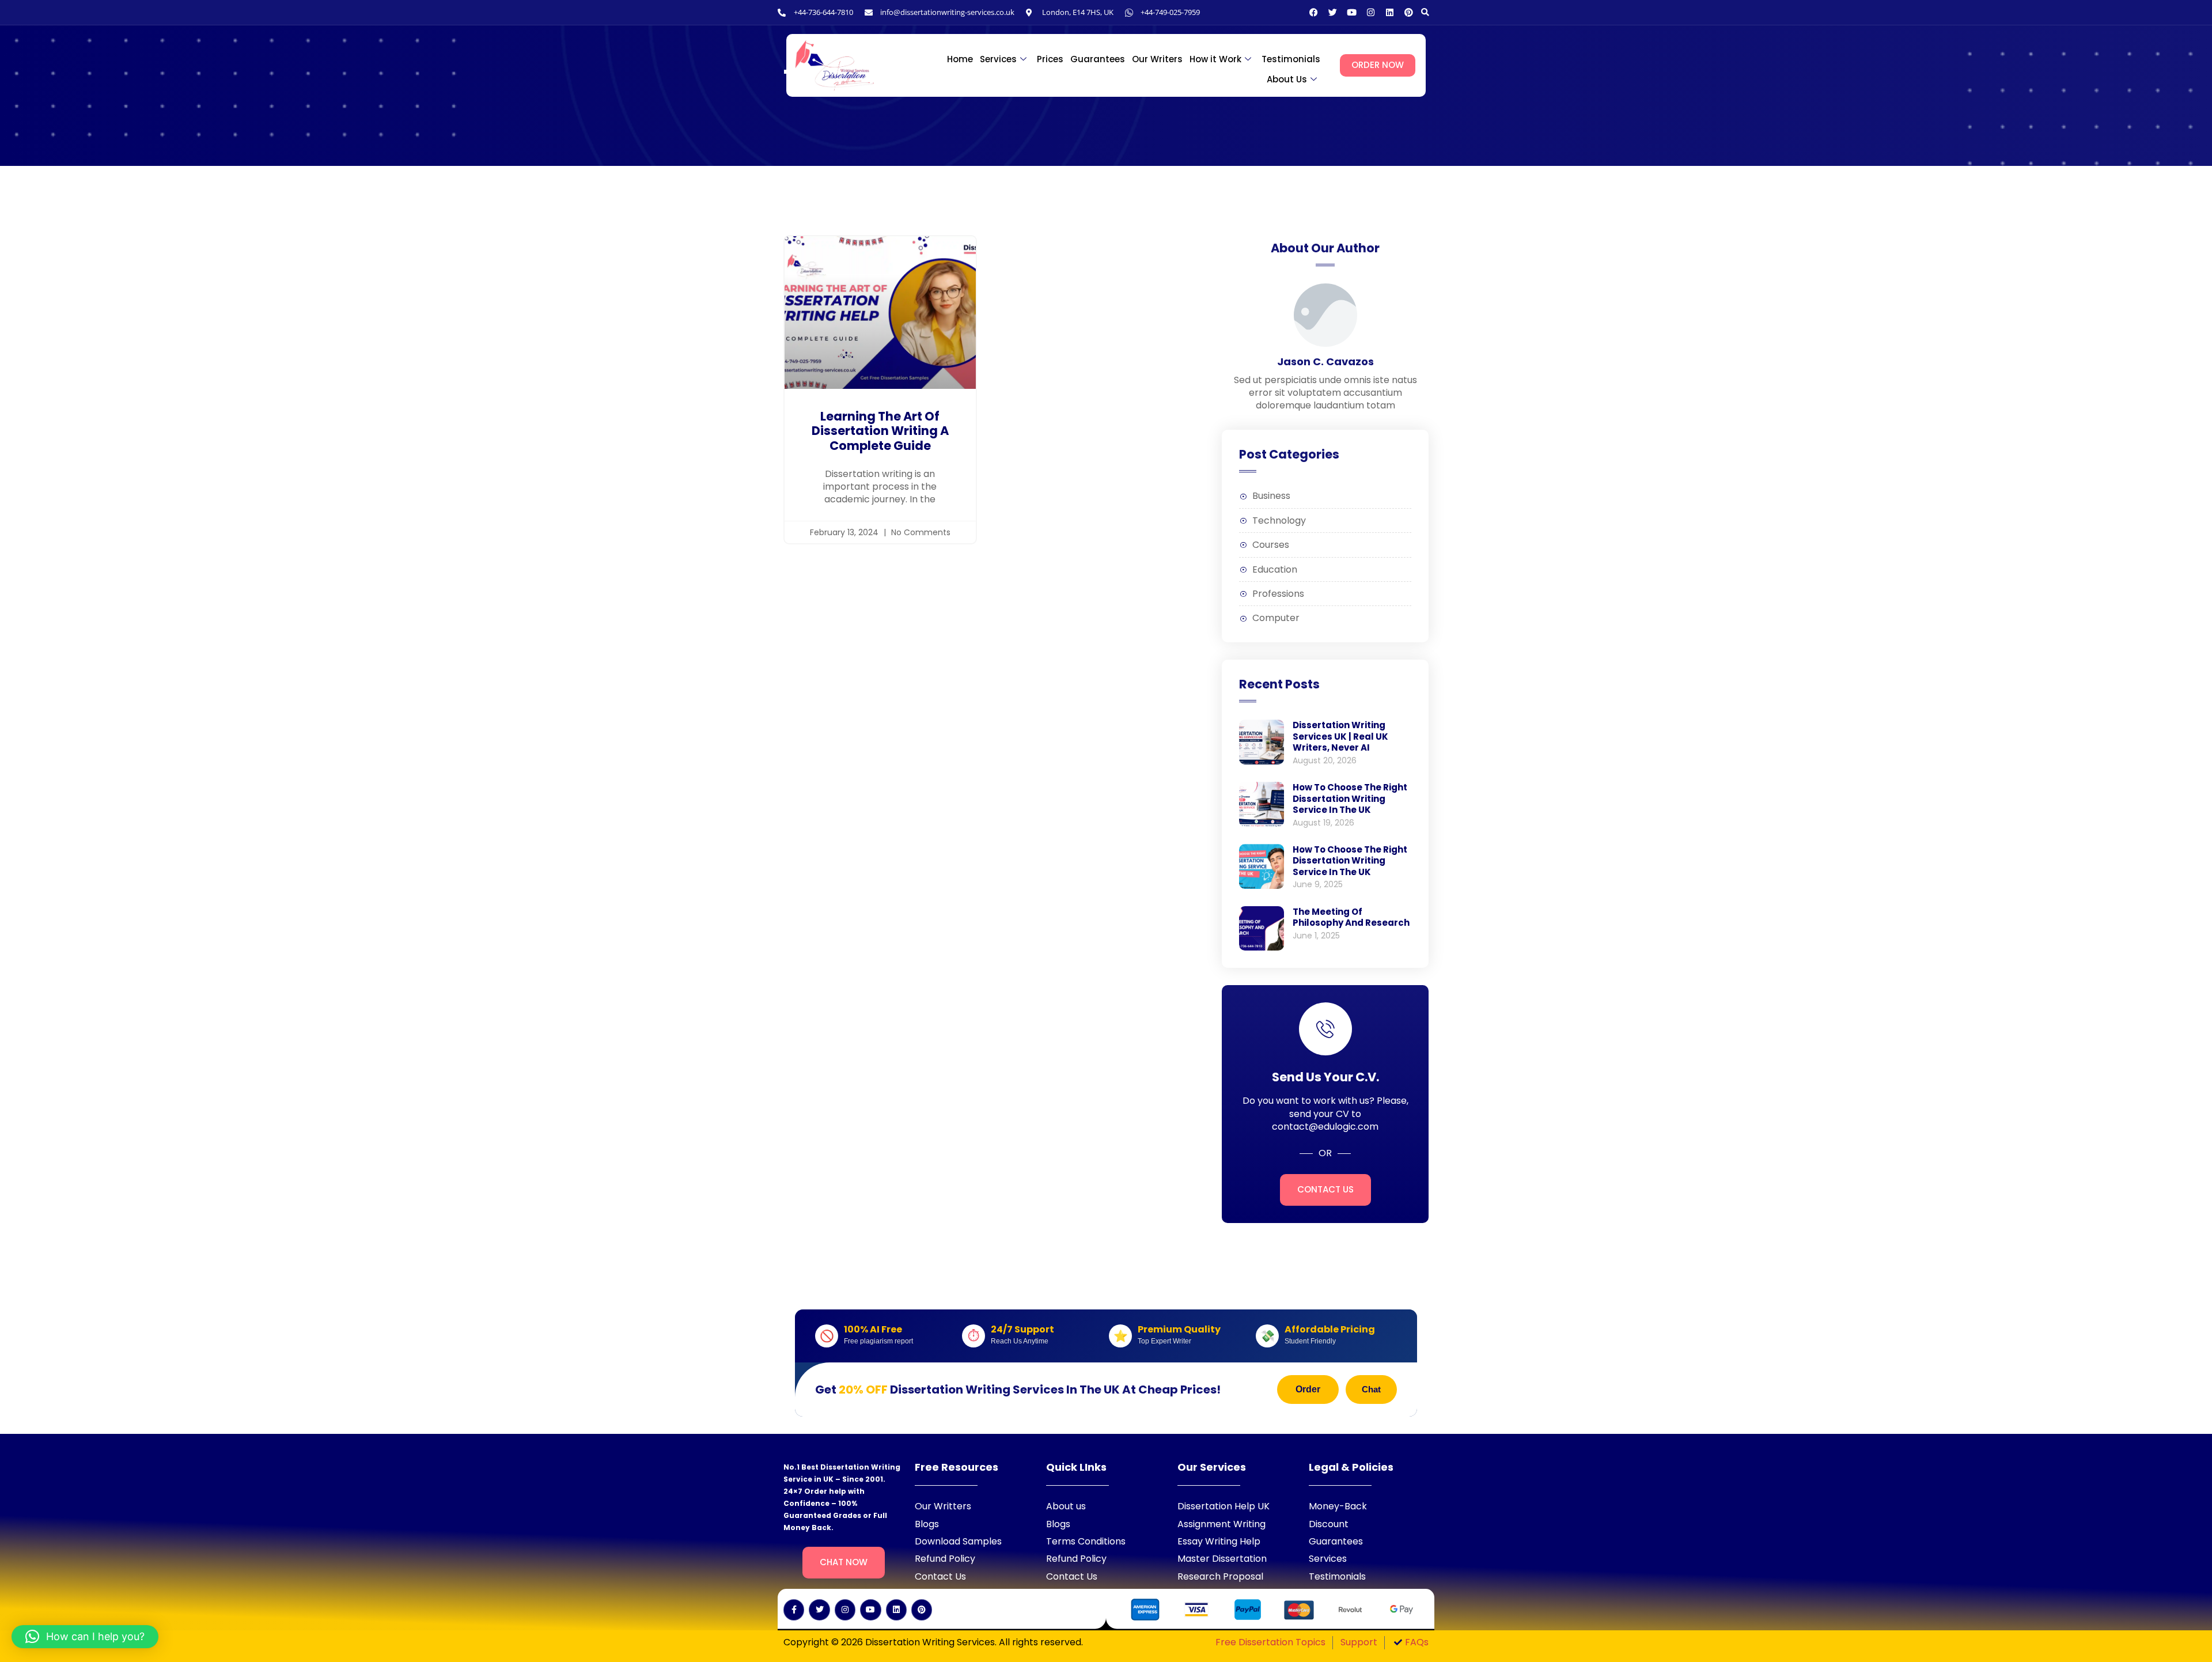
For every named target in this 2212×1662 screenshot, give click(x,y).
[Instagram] (1371, 12)
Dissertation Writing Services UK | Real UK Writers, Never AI (1340, 736)
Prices (1050, 59)
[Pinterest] (1409, 12)
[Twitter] (1333, 12)
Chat (1371, 1389)
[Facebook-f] (794, 1610)
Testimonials (1291, 59)
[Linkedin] (1390, 12)
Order (1308, 1389)
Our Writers (1157, 59)
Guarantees (1098, 59)
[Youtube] (1352, 12)
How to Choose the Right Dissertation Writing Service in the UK (1350, 798)
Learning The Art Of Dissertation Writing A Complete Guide (880, 431)
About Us (1287, 79)
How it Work (1215, 59)
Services (998, 59)
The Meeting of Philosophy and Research (1351, 917)
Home (960, 59)
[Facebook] (1314, 12)
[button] (1425, 12)
